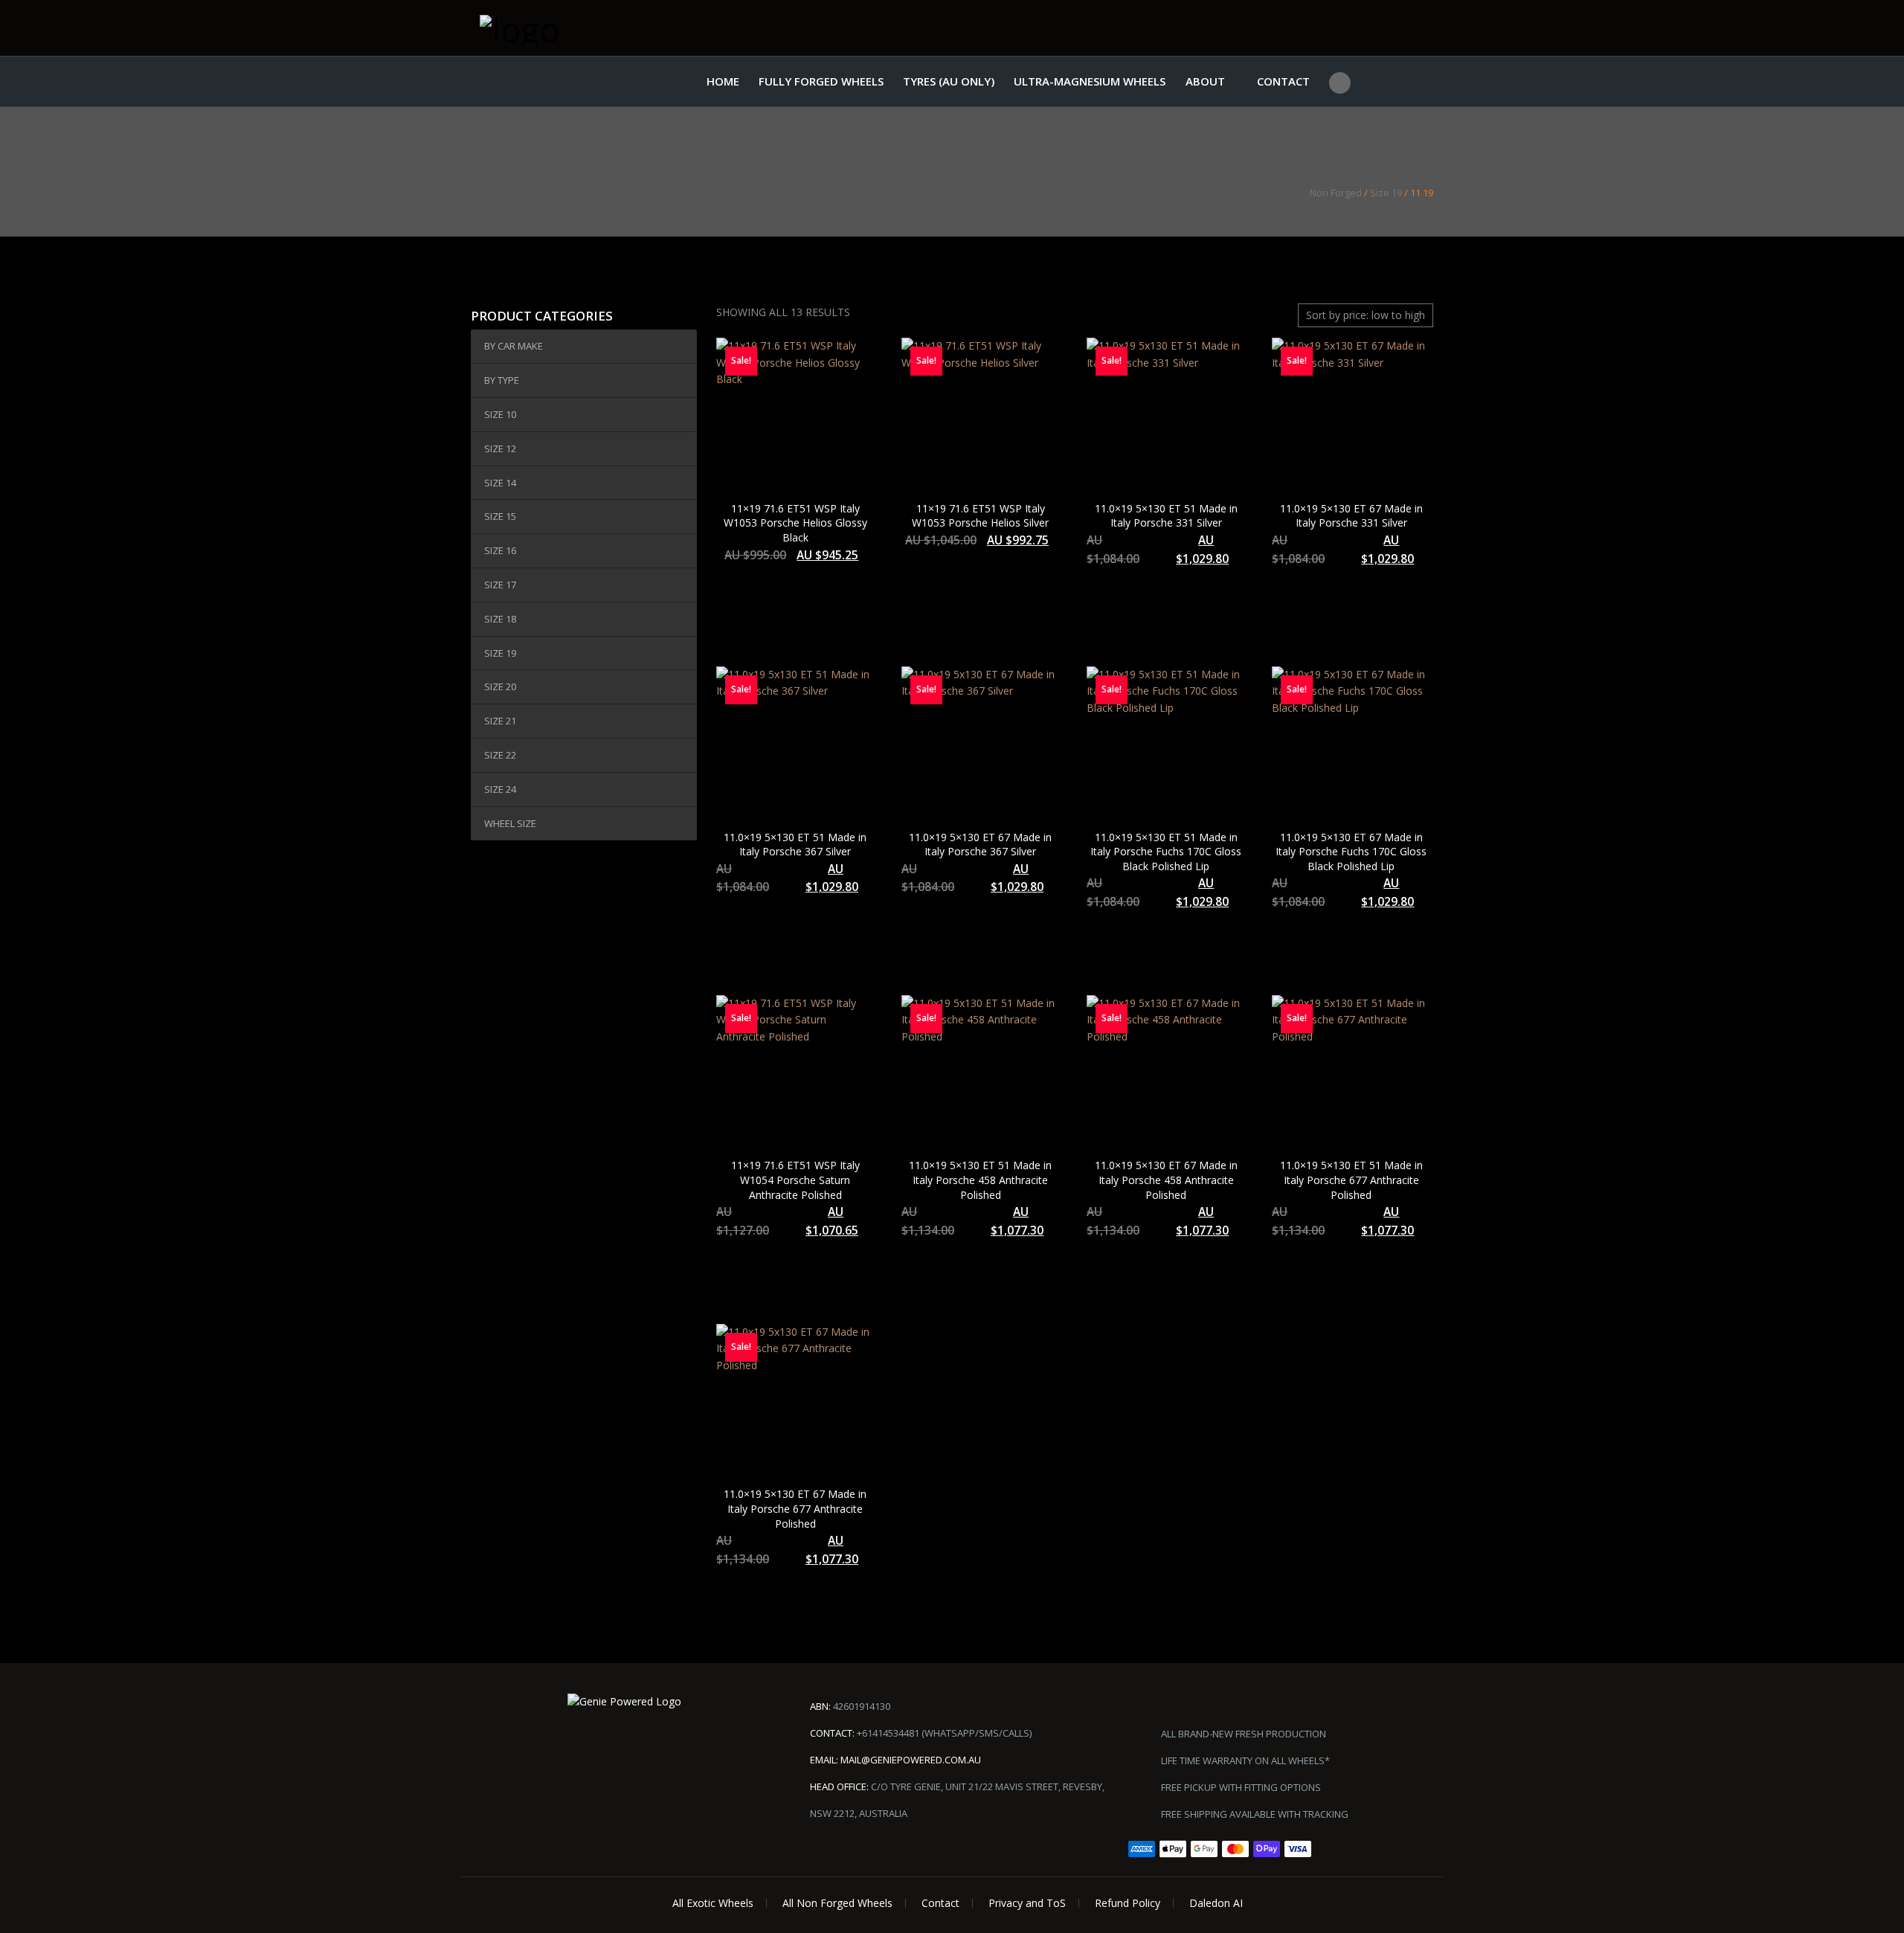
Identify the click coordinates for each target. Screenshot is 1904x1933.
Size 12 (500, 448)
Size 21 (500, 721)
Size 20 (500, 686)
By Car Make (514, 346)
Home (723, 81)
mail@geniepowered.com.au (911, 1760)
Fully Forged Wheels (821, 81)
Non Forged (1336, 193)
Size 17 (500, 585)
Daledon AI (1216, 1903)
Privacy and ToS (1027, 1903)
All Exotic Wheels (713, 1903)
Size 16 (500, 550)
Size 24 (500, 789)
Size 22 (500, 755)
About (1205, 81)
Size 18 (500, 619)
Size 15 (500, 516)
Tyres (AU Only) (949, 81)
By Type (502, 380)
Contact (1283, 81)
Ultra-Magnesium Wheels (1090, 81)
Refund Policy (1128, 1903)
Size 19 (1386, 193)
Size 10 (500, 414)
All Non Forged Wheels (837, 1903)
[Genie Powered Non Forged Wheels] (554, 28)
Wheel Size (510, 823)
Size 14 (500, 483)
